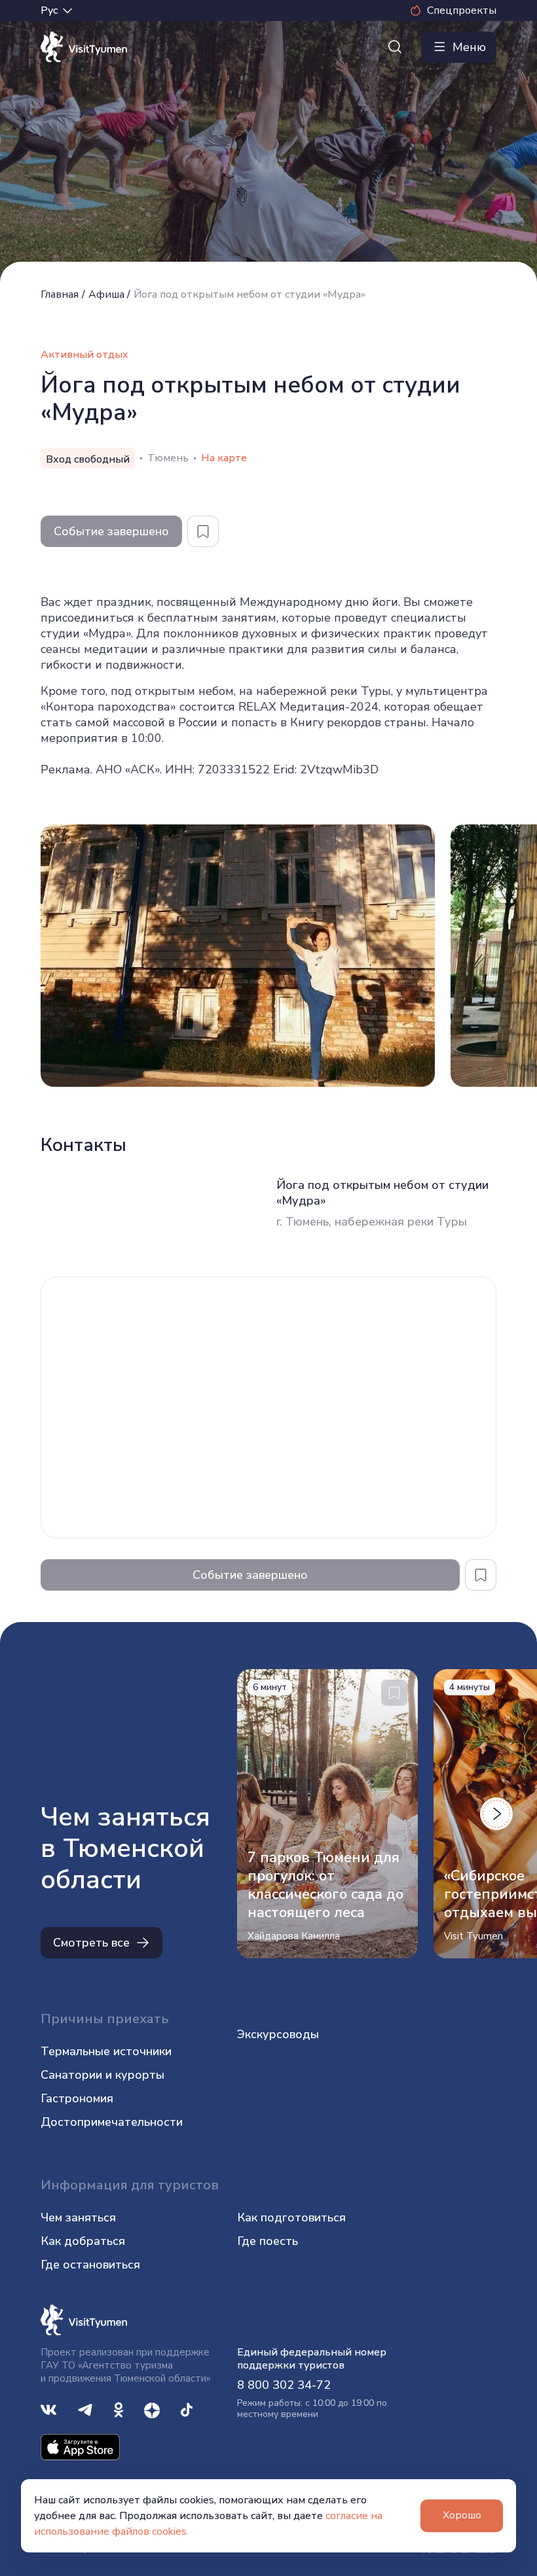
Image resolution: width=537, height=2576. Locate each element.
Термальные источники (106, 2051)
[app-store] (80, 2446)
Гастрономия (77, 2098)
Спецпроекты (462, 10)
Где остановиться (90, 2265)
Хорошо (462, 2515)
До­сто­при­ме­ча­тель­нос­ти (112, 2122)
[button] (496, 1814)
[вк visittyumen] (48, 2408)
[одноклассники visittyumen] (119, 2408)
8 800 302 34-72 (284, 2385)
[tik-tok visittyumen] (187, 2408)
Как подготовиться (291, 2217)
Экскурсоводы (278, 2034)
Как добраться (83, 2241)
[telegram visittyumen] (85, 2408)
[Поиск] (395, 47)
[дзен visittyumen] (152, 2408)
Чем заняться (78, 2217)
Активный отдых (84, 355)
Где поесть (268, 2241)
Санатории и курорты (102, 2075)
